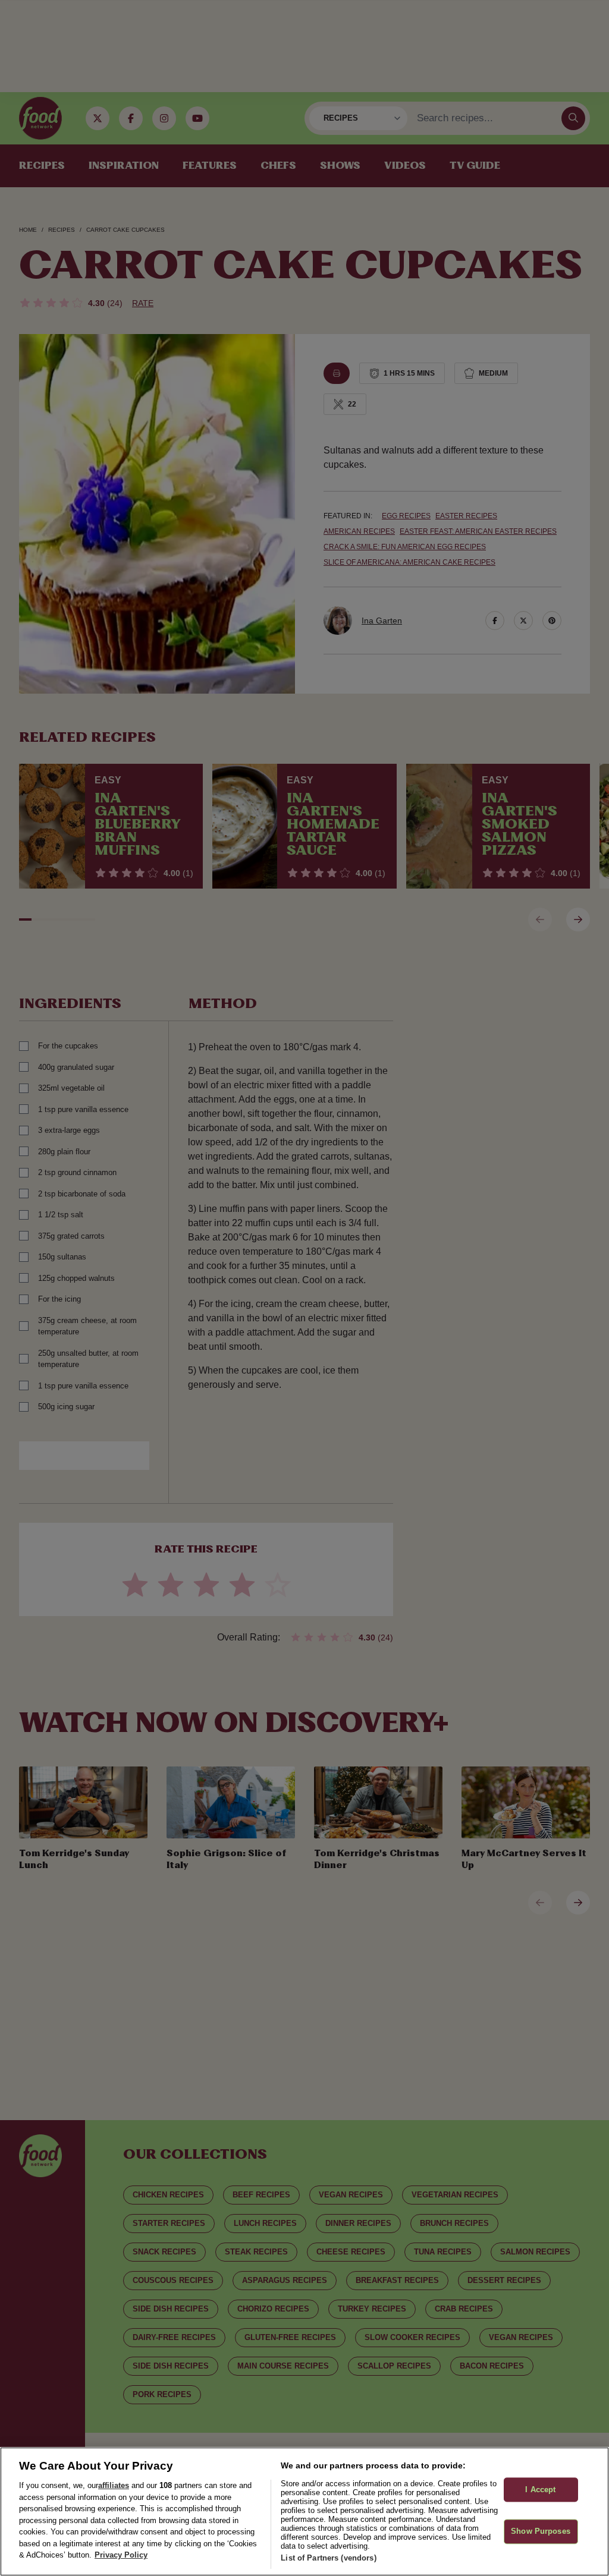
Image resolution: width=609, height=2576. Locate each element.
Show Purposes (541, 2532)
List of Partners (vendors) (328, 2558)
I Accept (540, 2490)
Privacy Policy (121, 2555)
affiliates (114, 2485)
